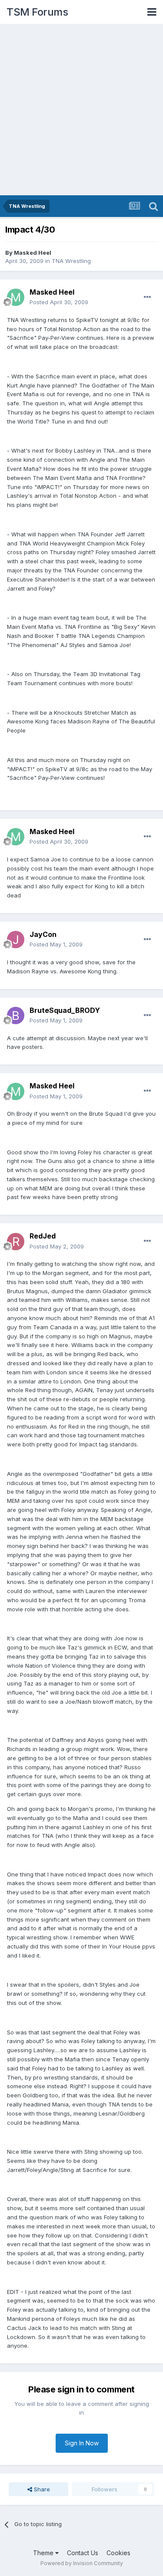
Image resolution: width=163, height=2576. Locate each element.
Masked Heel (33, 253)
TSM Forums (37, 12)
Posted (59, 302)
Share (41, 2489)
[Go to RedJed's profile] (16, 1242)
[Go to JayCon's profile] (16, 940)
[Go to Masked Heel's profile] (16, 297)
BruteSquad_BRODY (65, 1010)
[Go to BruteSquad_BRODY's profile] (16, 1015)
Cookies (118, 2553)
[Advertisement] (81, 110)
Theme (44, 2553)
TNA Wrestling (71, 261)
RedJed (43, 1236)
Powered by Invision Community (82, 2563)
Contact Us (83, 2553)
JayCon (43, 934)
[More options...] (147, 297)
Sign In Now (82, 2443)
